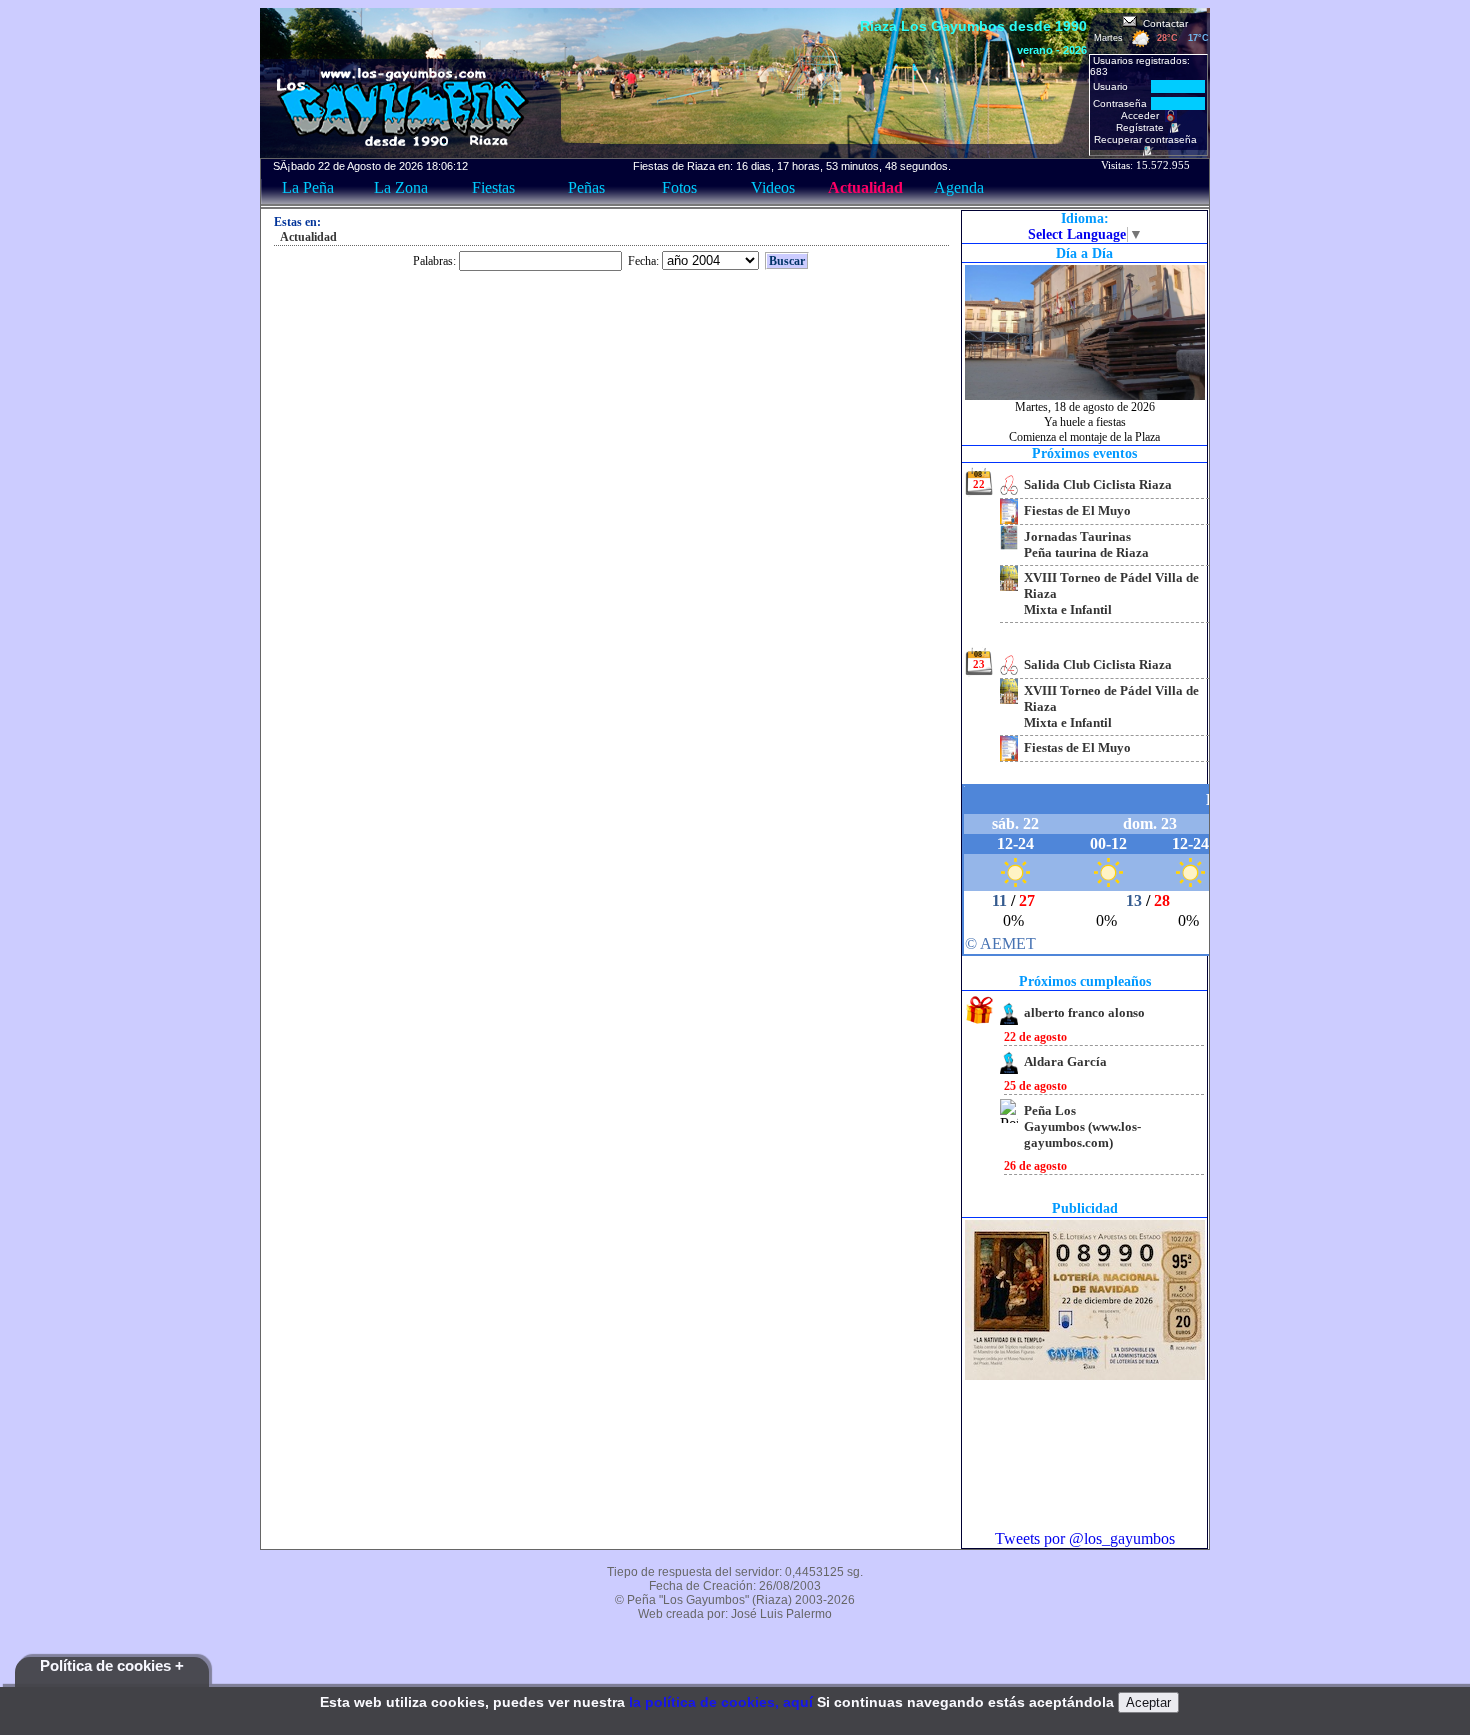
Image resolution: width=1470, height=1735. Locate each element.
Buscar (787, 261)
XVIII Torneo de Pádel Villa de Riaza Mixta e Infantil (1111, 593)
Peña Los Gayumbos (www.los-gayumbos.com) (1082, 1126)
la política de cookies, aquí (721, 1702)
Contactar (1162, 23)
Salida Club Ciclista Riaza (1098, 484)
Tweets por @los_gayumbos (1085, 1538)
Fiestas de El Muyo (1077, 510)
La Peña (308, 187)
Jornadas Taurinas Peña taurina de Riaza (1086, 544)
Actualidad (865, 187)
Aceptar (1148, 1702)
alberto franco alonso (1084, 1012)
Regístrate (1143, 127)
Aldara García (1065, 1061)
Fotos (679, 187)
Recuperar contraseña (1148, 139)
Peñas (586, 187)
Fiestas (493, 187)
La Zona (401, 187)
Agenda (959, 187)
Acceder (1143, 115)
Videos (773, 187)
